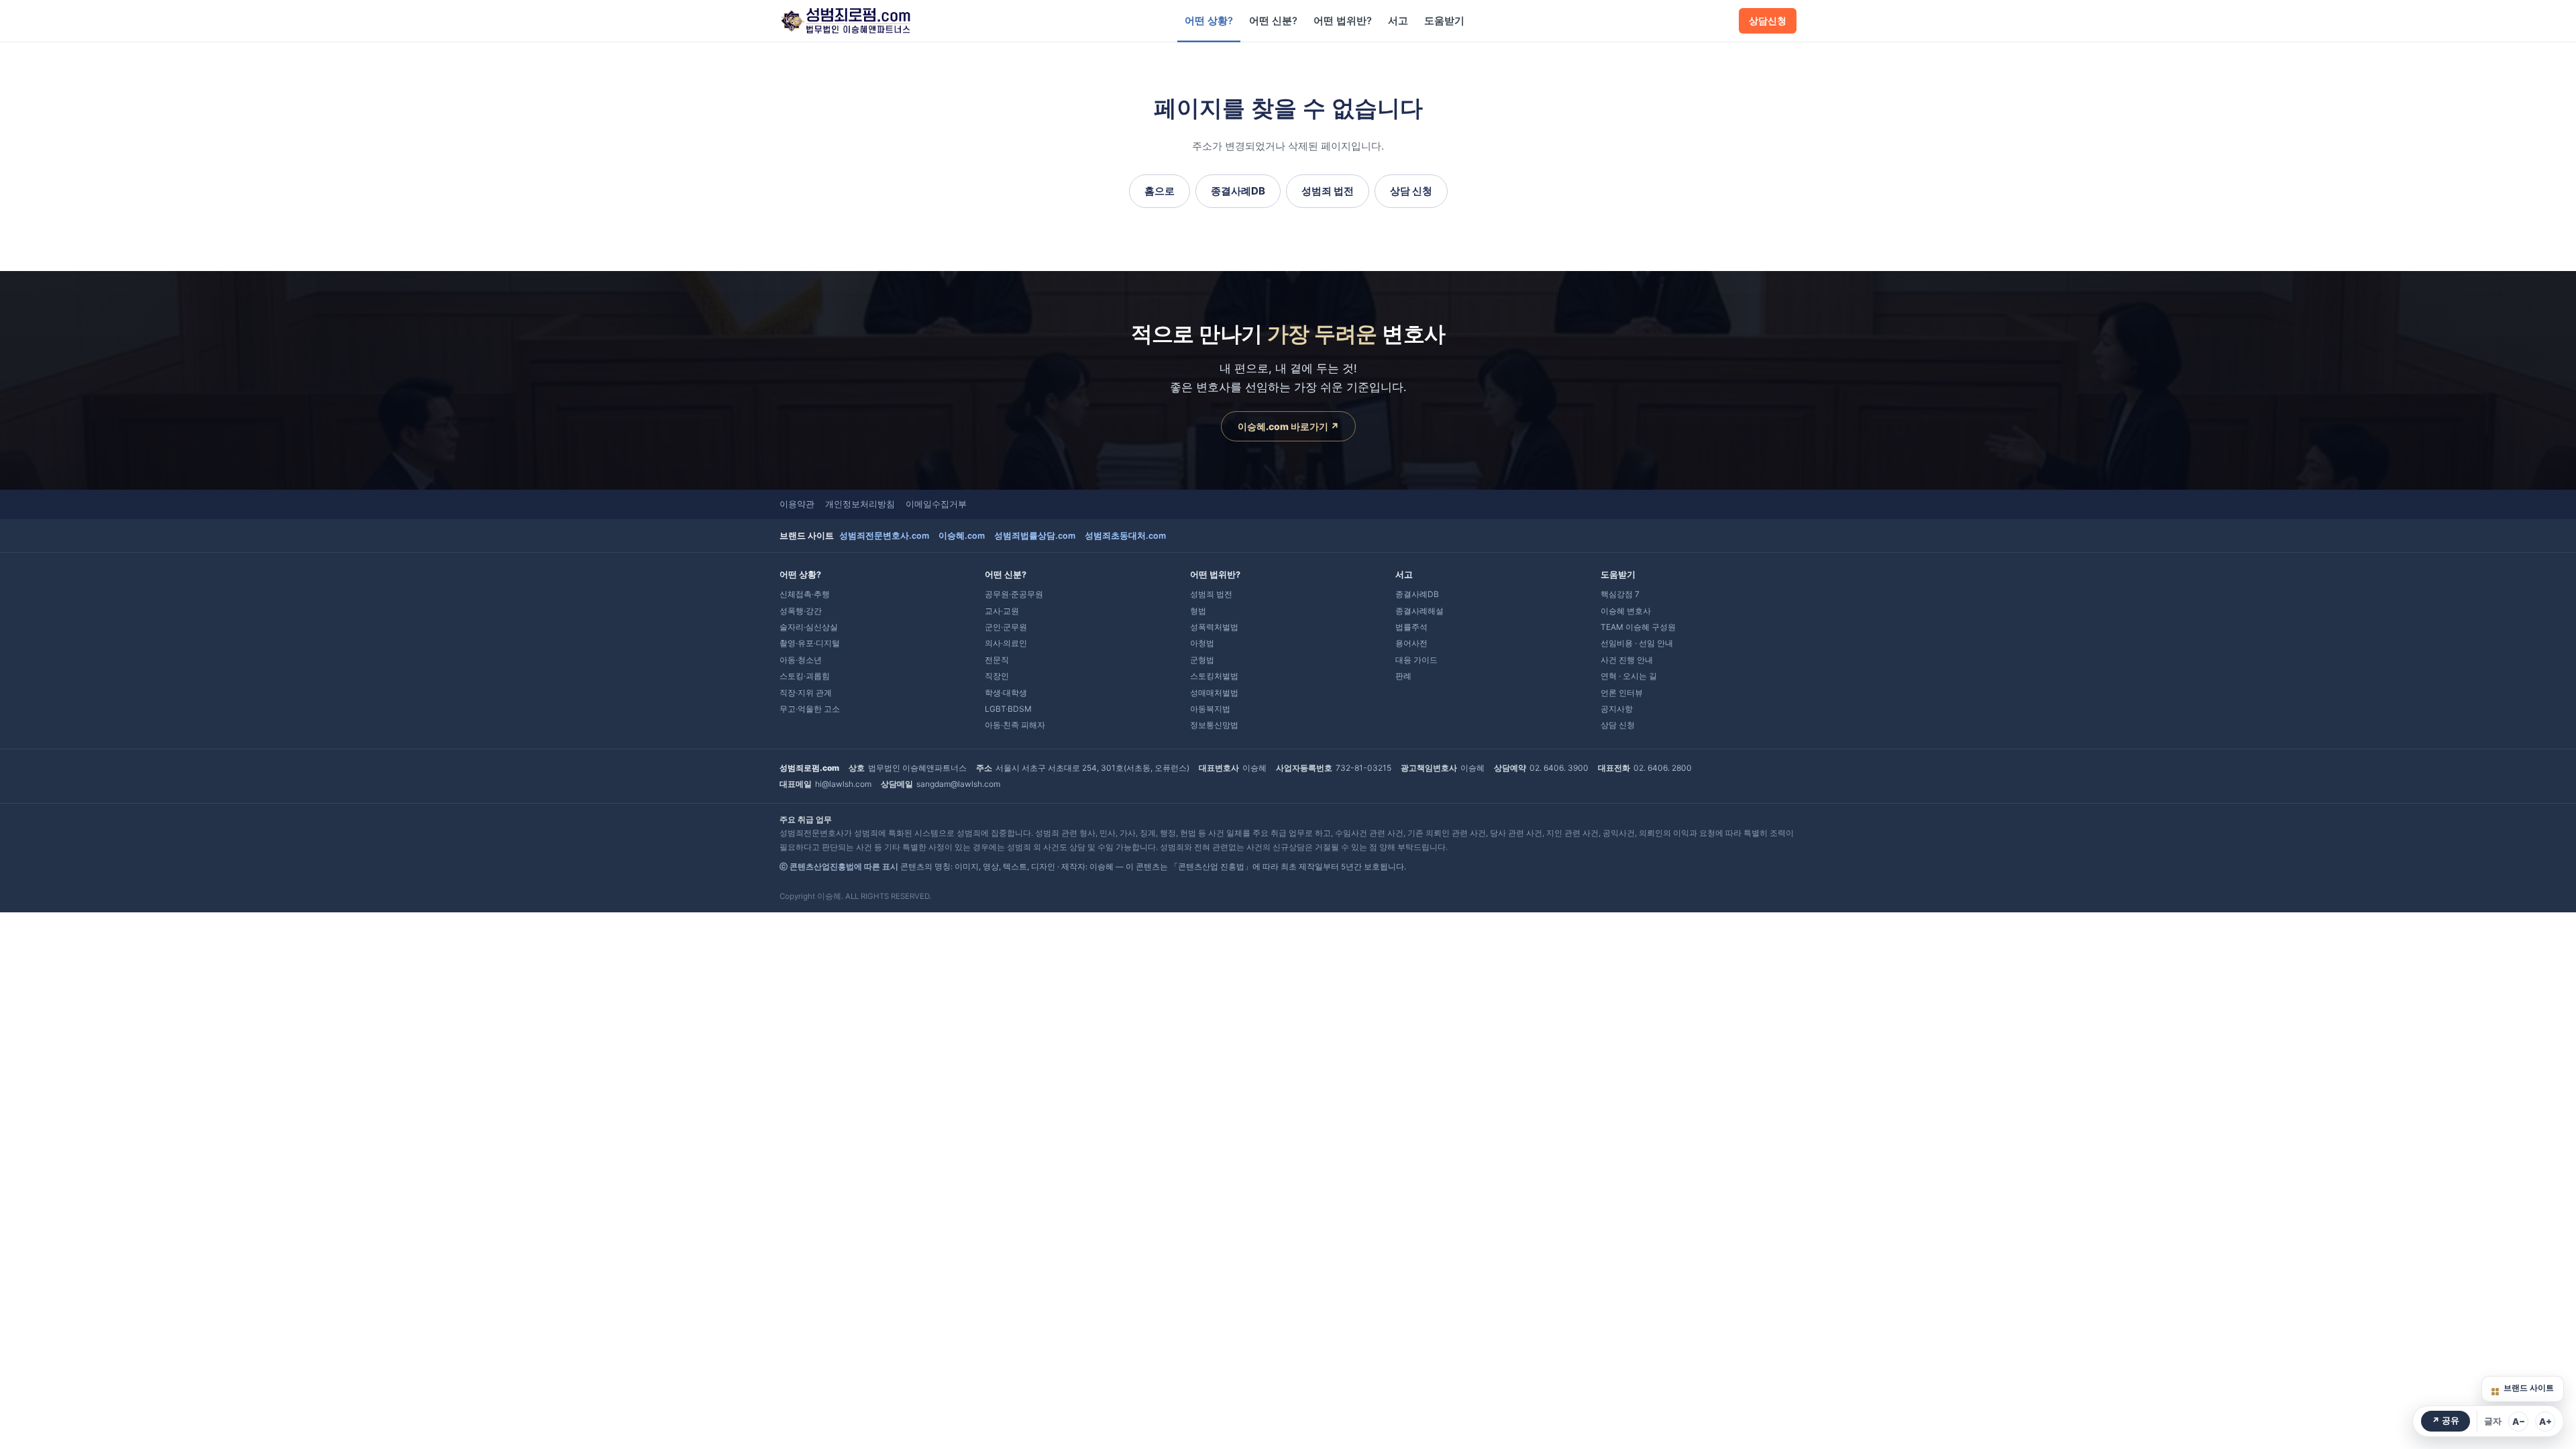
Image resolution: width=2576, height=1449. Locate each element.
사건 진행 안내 (1627, 660)
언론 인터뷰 (1622, 693)
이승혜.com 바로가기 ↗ (1288, 426)
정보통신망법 (1214, 725)
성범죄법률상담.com (1035, 536)
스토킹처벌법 (1214, 676)
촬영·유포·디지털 (810, 643)
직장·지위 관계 (806, 693)
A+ (2545, 1421)
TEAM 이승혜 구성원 (1638, 627)
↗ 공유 (2446, 1420)
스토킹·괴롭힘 (805, 676)
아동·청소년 (801, 660)
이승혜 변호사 (1626, 611)
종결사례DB (1238, 191)
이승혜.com (962, 536)
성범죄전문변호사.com (884, 536)
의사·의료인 (1006, 643)
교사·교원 (1002, 611)
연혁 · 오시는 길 (1629, 676)
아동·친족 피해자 (1015, 725)
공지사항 (1617, 709)
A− (2519, 1421)
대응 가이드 (1416, 660)
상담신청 (1768, 21)
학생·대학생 (1006, 693)
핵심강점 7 (1620, 594)
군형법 (1202, 660)
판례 (1403, 676)
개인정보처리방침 (860, 504)
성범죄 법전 (1328, 191)
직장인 (997, 676)
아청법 (1202, 643)
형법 (1198, 611)
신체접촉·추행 (805, 594)
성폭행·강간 (801, 611)
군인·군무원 (1006, 627)
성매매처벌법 (1214, 693)
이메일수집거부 (936, 504)
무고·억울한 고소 (810, 709)
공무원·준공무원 (1014, 594)
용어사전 (1411, 643)
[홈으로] (845, 21)
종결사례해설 (1419, 611)
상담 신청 (1411, 191)
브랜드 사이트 (2529, 1388)
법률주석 (1411, 627)
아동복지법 (1210, 709)
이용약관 (797, 504)
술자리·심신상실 (809, 627)
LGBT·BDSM (1008, 709)
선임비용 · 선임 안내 (1637, 643)
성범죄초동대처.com (1125, 536)
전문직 (997, 660)
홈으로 (1160, 191)
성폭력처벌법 (1214, 627)
